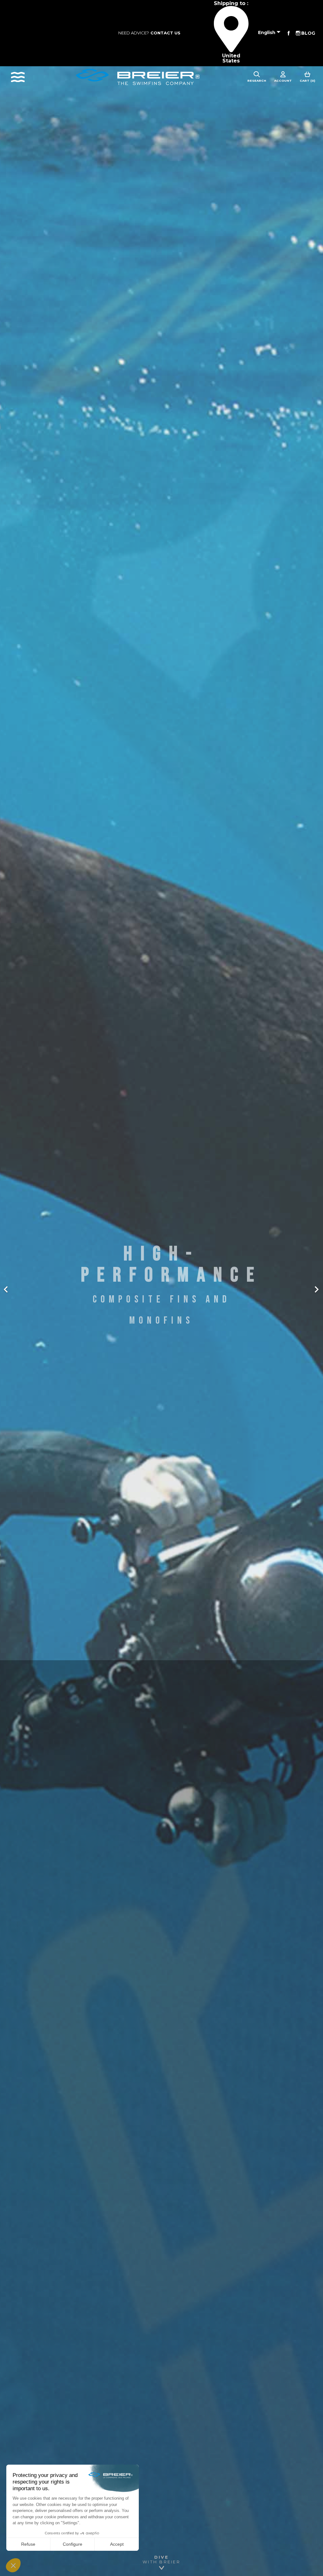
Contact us (165, 33)
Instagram (298, 33)
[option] (161, 1288)
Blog (308, 33)
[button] (24, 1288)
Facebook (289, 33)
